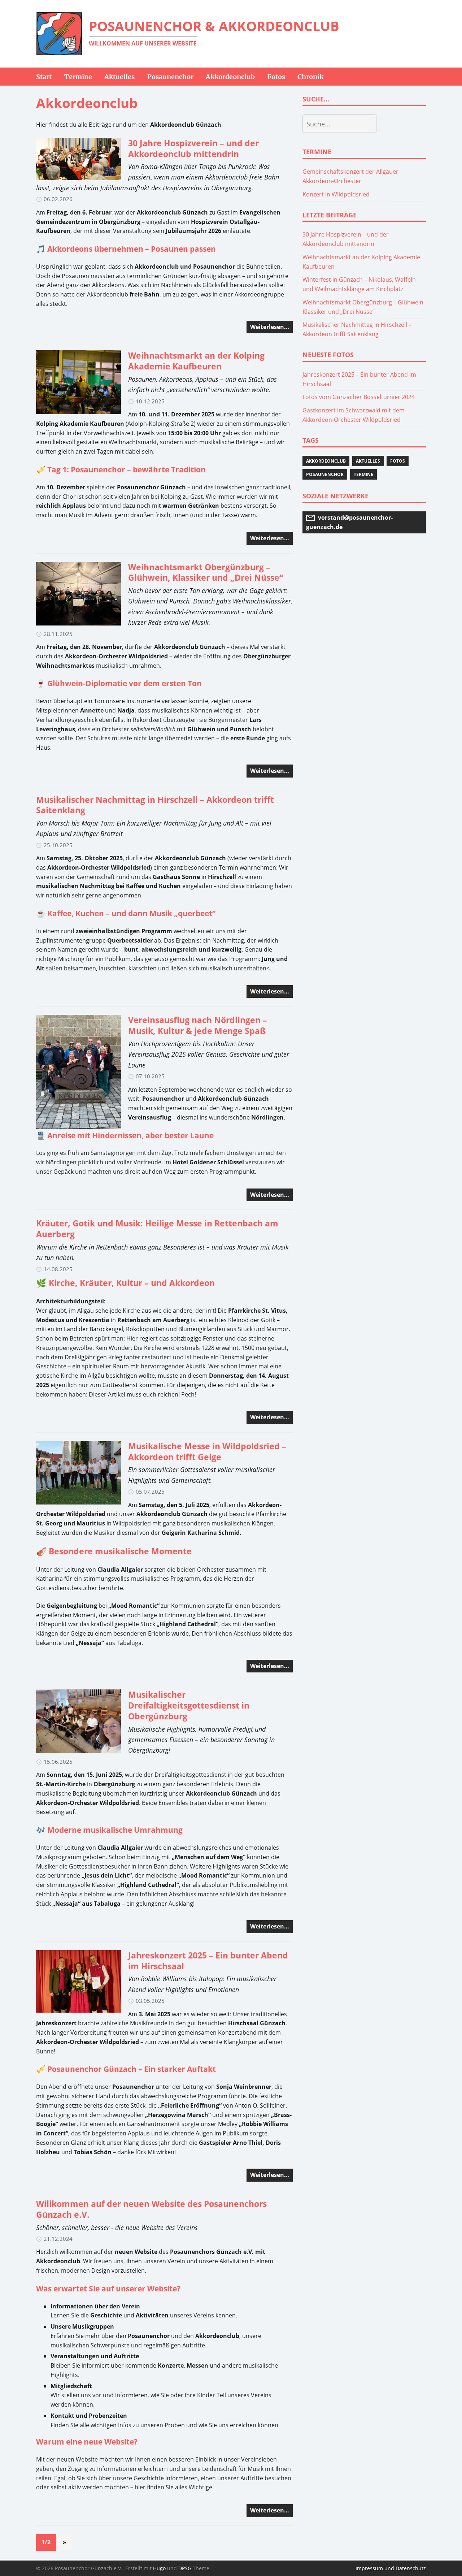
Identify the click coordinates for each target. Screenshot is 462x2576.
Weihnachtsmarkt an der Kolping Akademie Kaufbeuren (196, 361)
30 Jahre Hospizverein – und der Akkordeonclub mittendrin (193, 148)
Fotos (398, 461)
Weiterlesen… (270, 327)
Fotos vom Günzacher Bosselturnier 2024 (359, 397)
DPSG (185, 2568)
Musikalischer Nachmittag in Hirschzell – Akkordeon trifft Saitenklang (155, 805)
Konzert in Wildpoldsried (336, 194)
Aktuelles (368, 461)
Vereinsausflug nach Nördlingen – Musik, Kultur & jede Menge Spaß (198, 1025)
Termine (363, 474)
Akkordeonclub (326, 461)
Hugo (159, 2568)
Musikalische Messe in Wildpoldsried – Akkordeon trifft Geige (207, 1451)
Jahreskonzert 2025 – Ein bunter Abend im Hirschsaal (208, 1961)
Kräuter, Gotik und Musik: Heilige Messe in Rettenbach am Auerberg (157, 1229)
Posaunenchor (325, 474)
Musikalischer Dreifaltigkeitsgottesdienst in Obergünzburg (189, 1705)
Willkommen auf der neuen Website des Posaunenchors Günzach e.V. (151, 2209)
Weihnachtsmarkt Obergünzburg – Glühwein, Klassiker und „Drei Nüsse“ (206, 572)
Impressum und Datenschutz (391, 2568)
